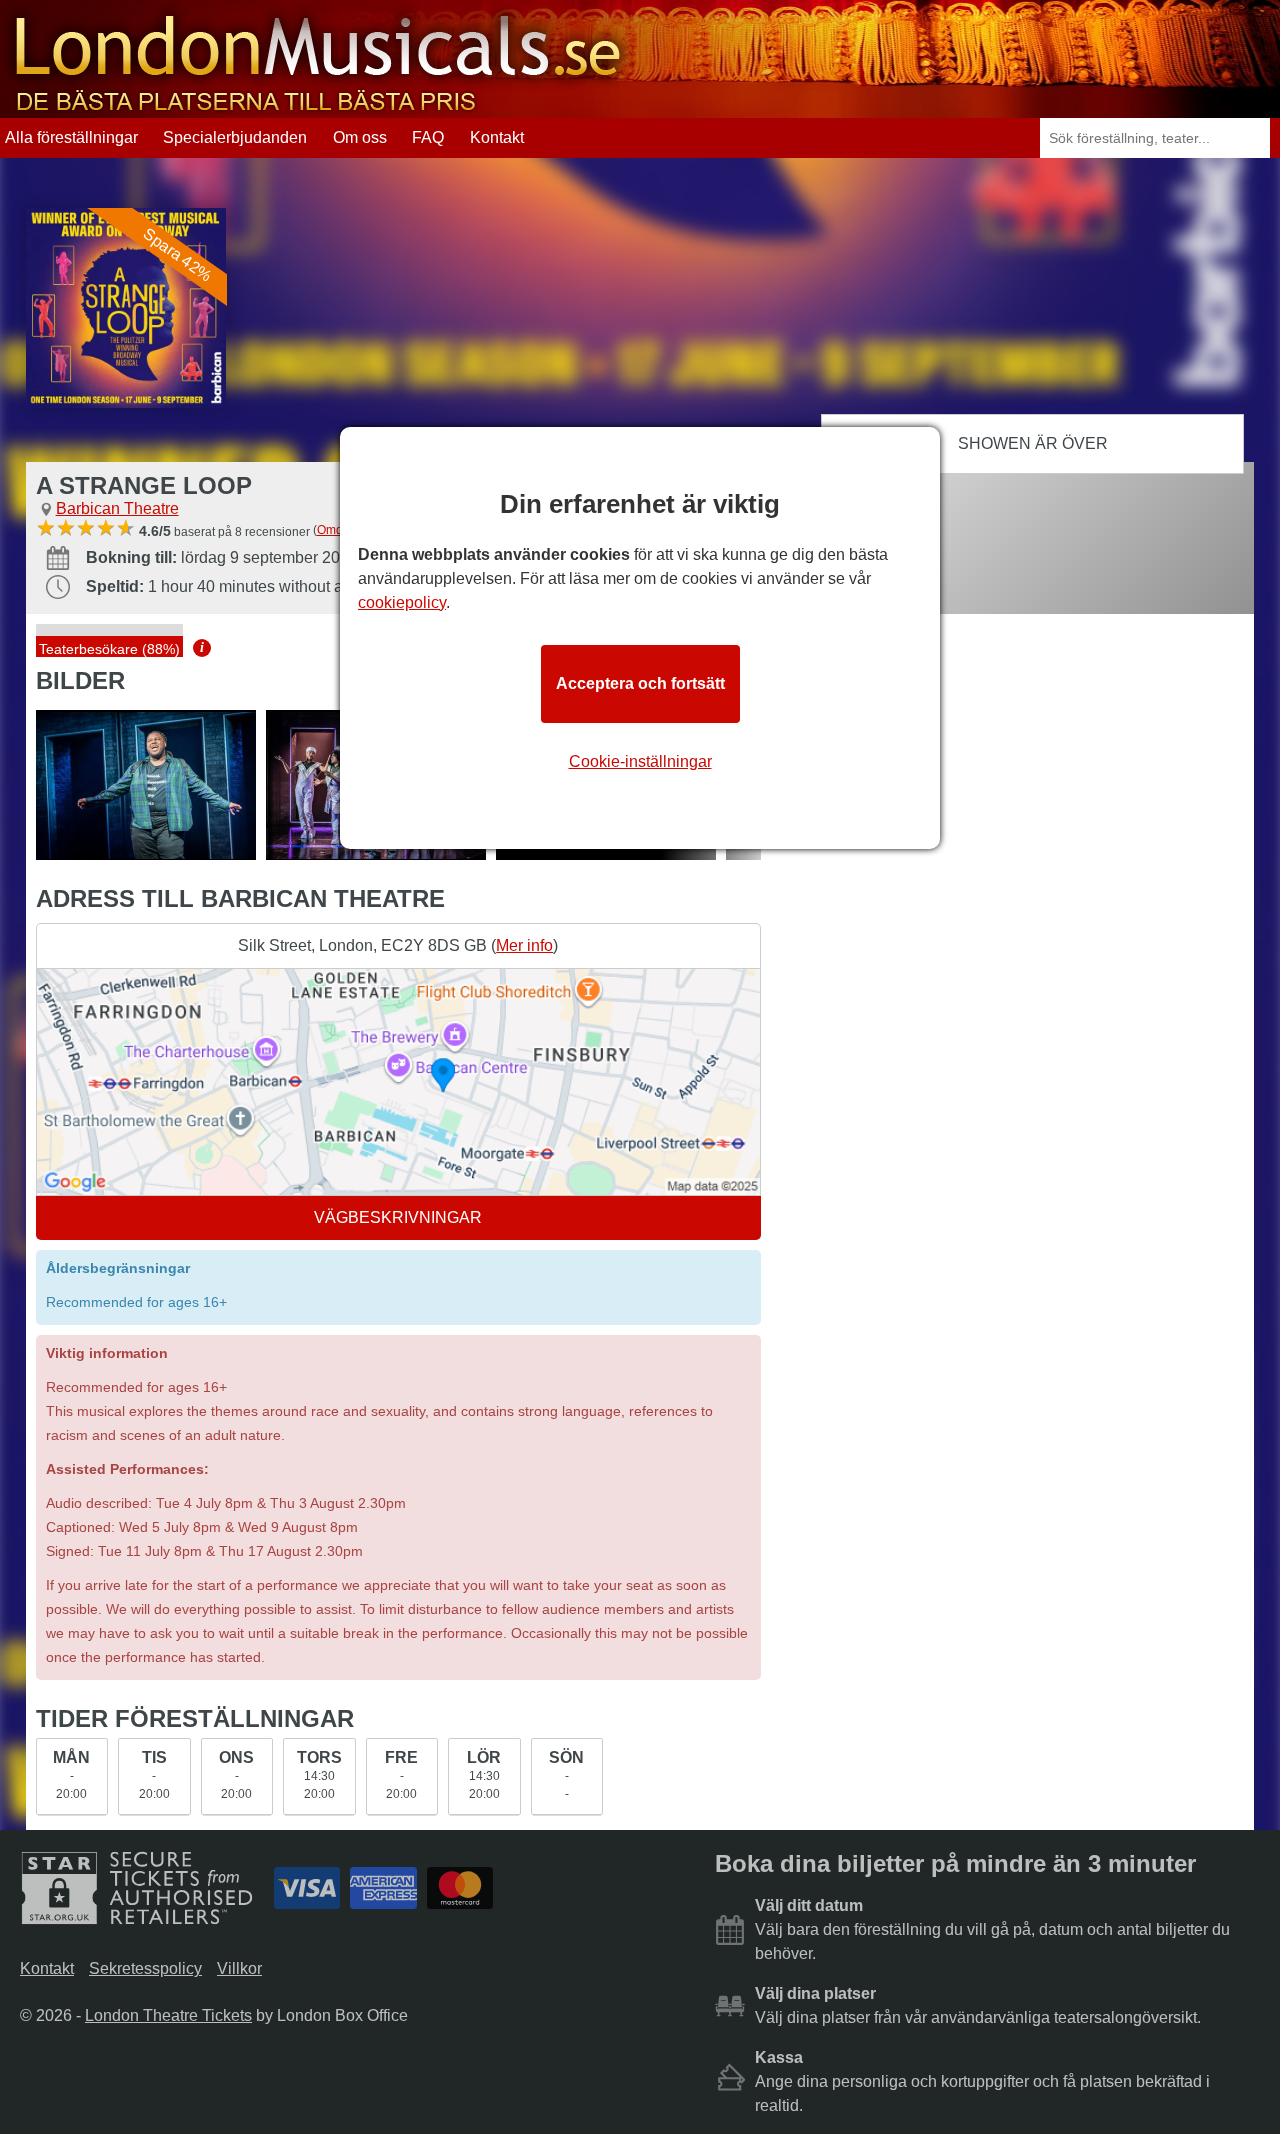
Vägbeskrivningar (398, 1217)
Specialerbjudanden (235, 137)
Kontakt (497, 137)
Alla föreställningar (71, 137)
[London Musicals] (318, 108)
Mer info (524, 945)
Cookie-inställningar (640, 761)
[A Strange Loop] (146, 785)
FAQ (428, 137)
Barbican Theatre (117, 508)
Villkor (239, 1968)
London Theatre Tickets (168, 2015)
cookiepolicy (402, 602)
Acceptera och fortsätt (640, 683)
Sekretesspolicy (145, 1968)
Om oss (360, 137)
